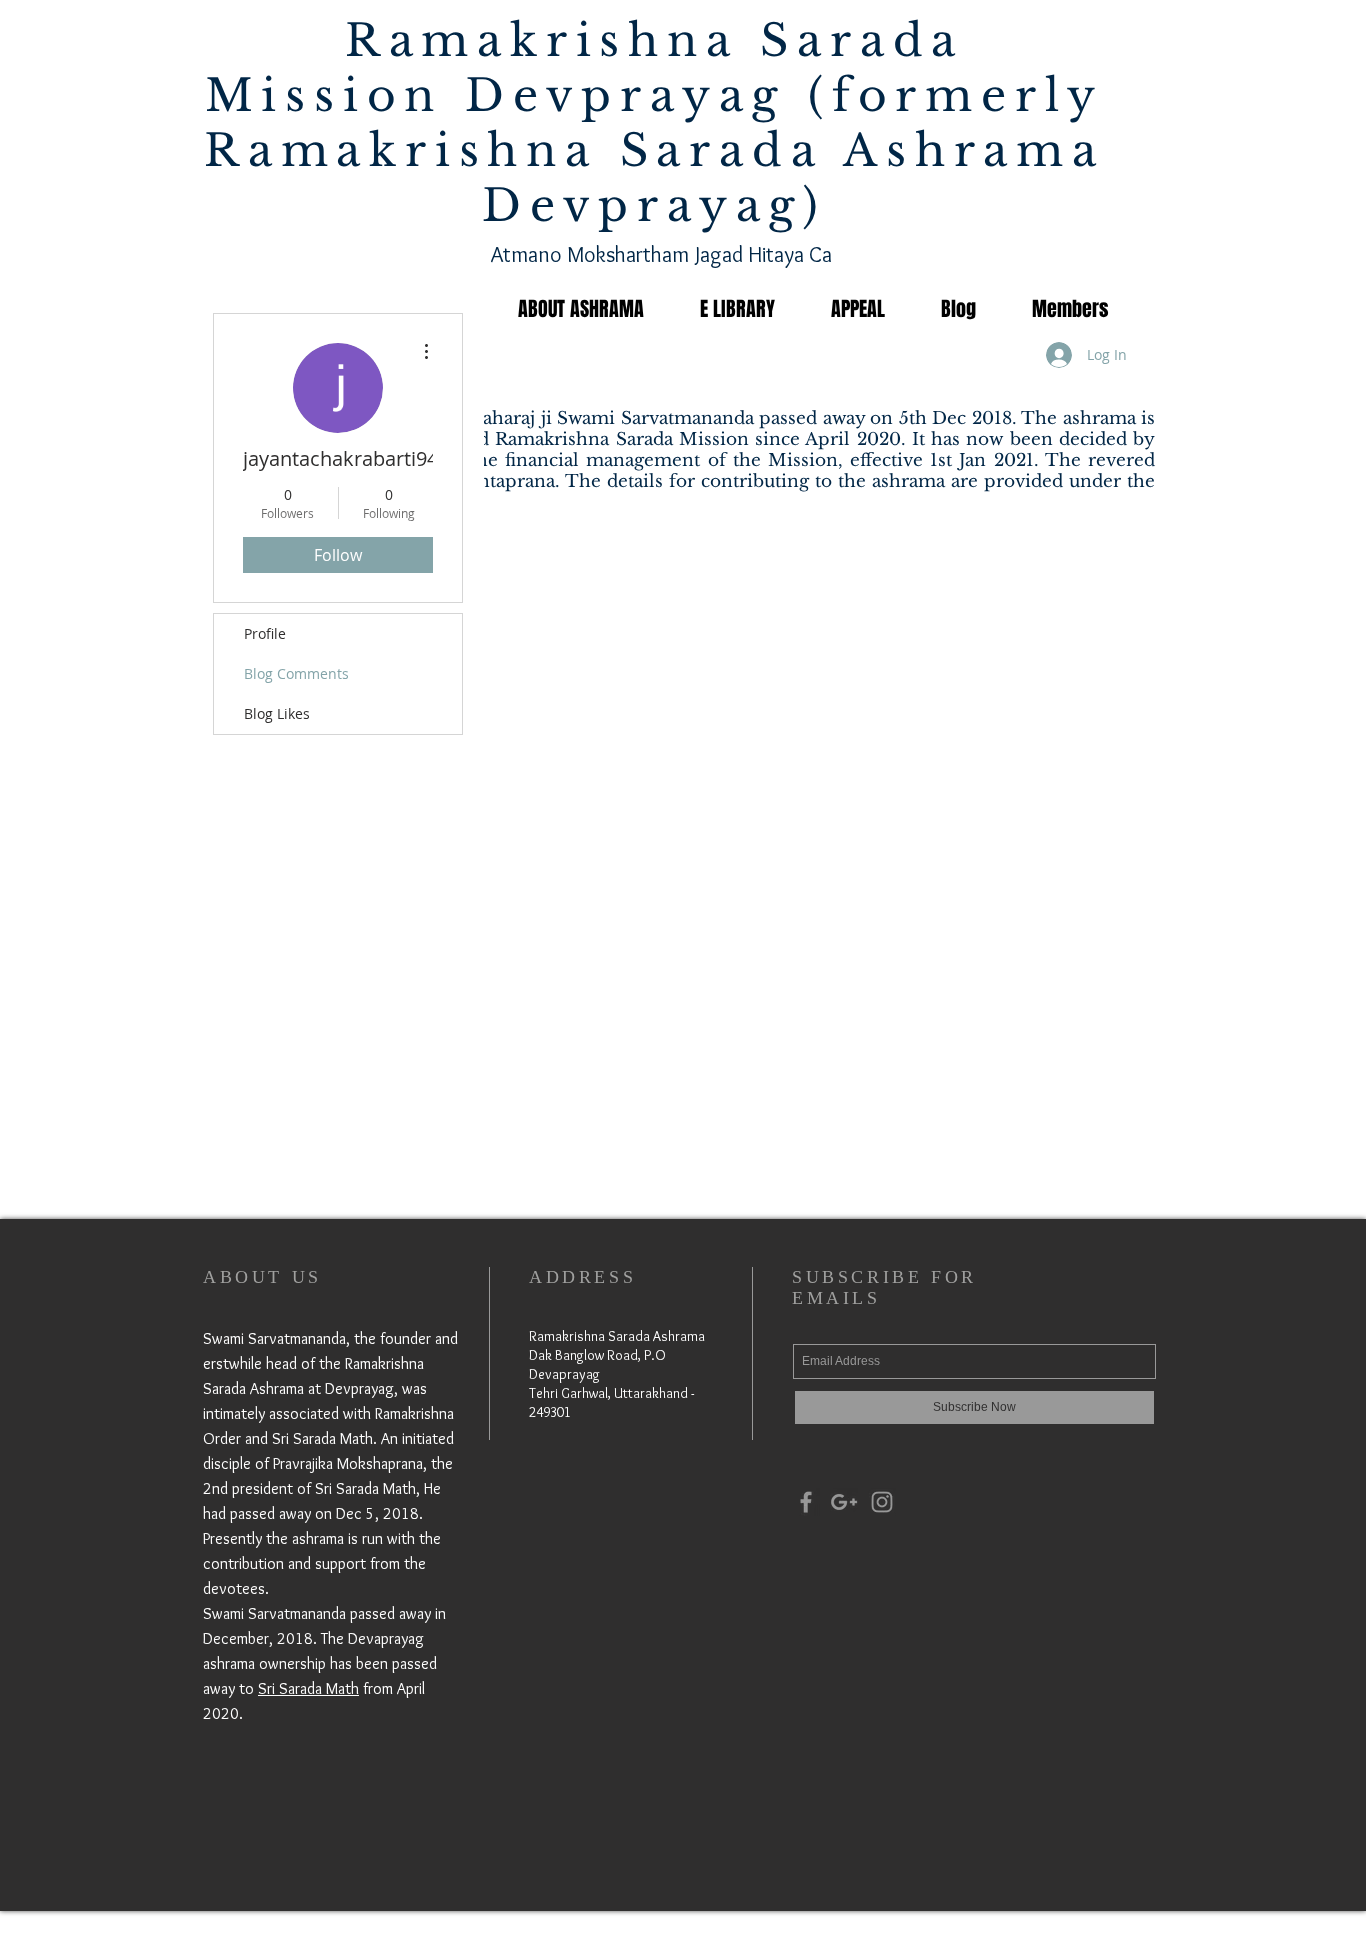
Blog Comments (296, 673)
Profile (265, 633)
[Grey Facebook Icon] (806, 1502)
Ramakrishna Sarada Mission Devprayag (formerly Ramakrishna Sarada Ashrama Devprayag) (654, 123)
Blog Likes (277, 713)
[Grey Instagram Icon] (882, 1502)
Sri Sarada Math (308, 1688)
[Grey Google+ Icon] (844, 1502)
